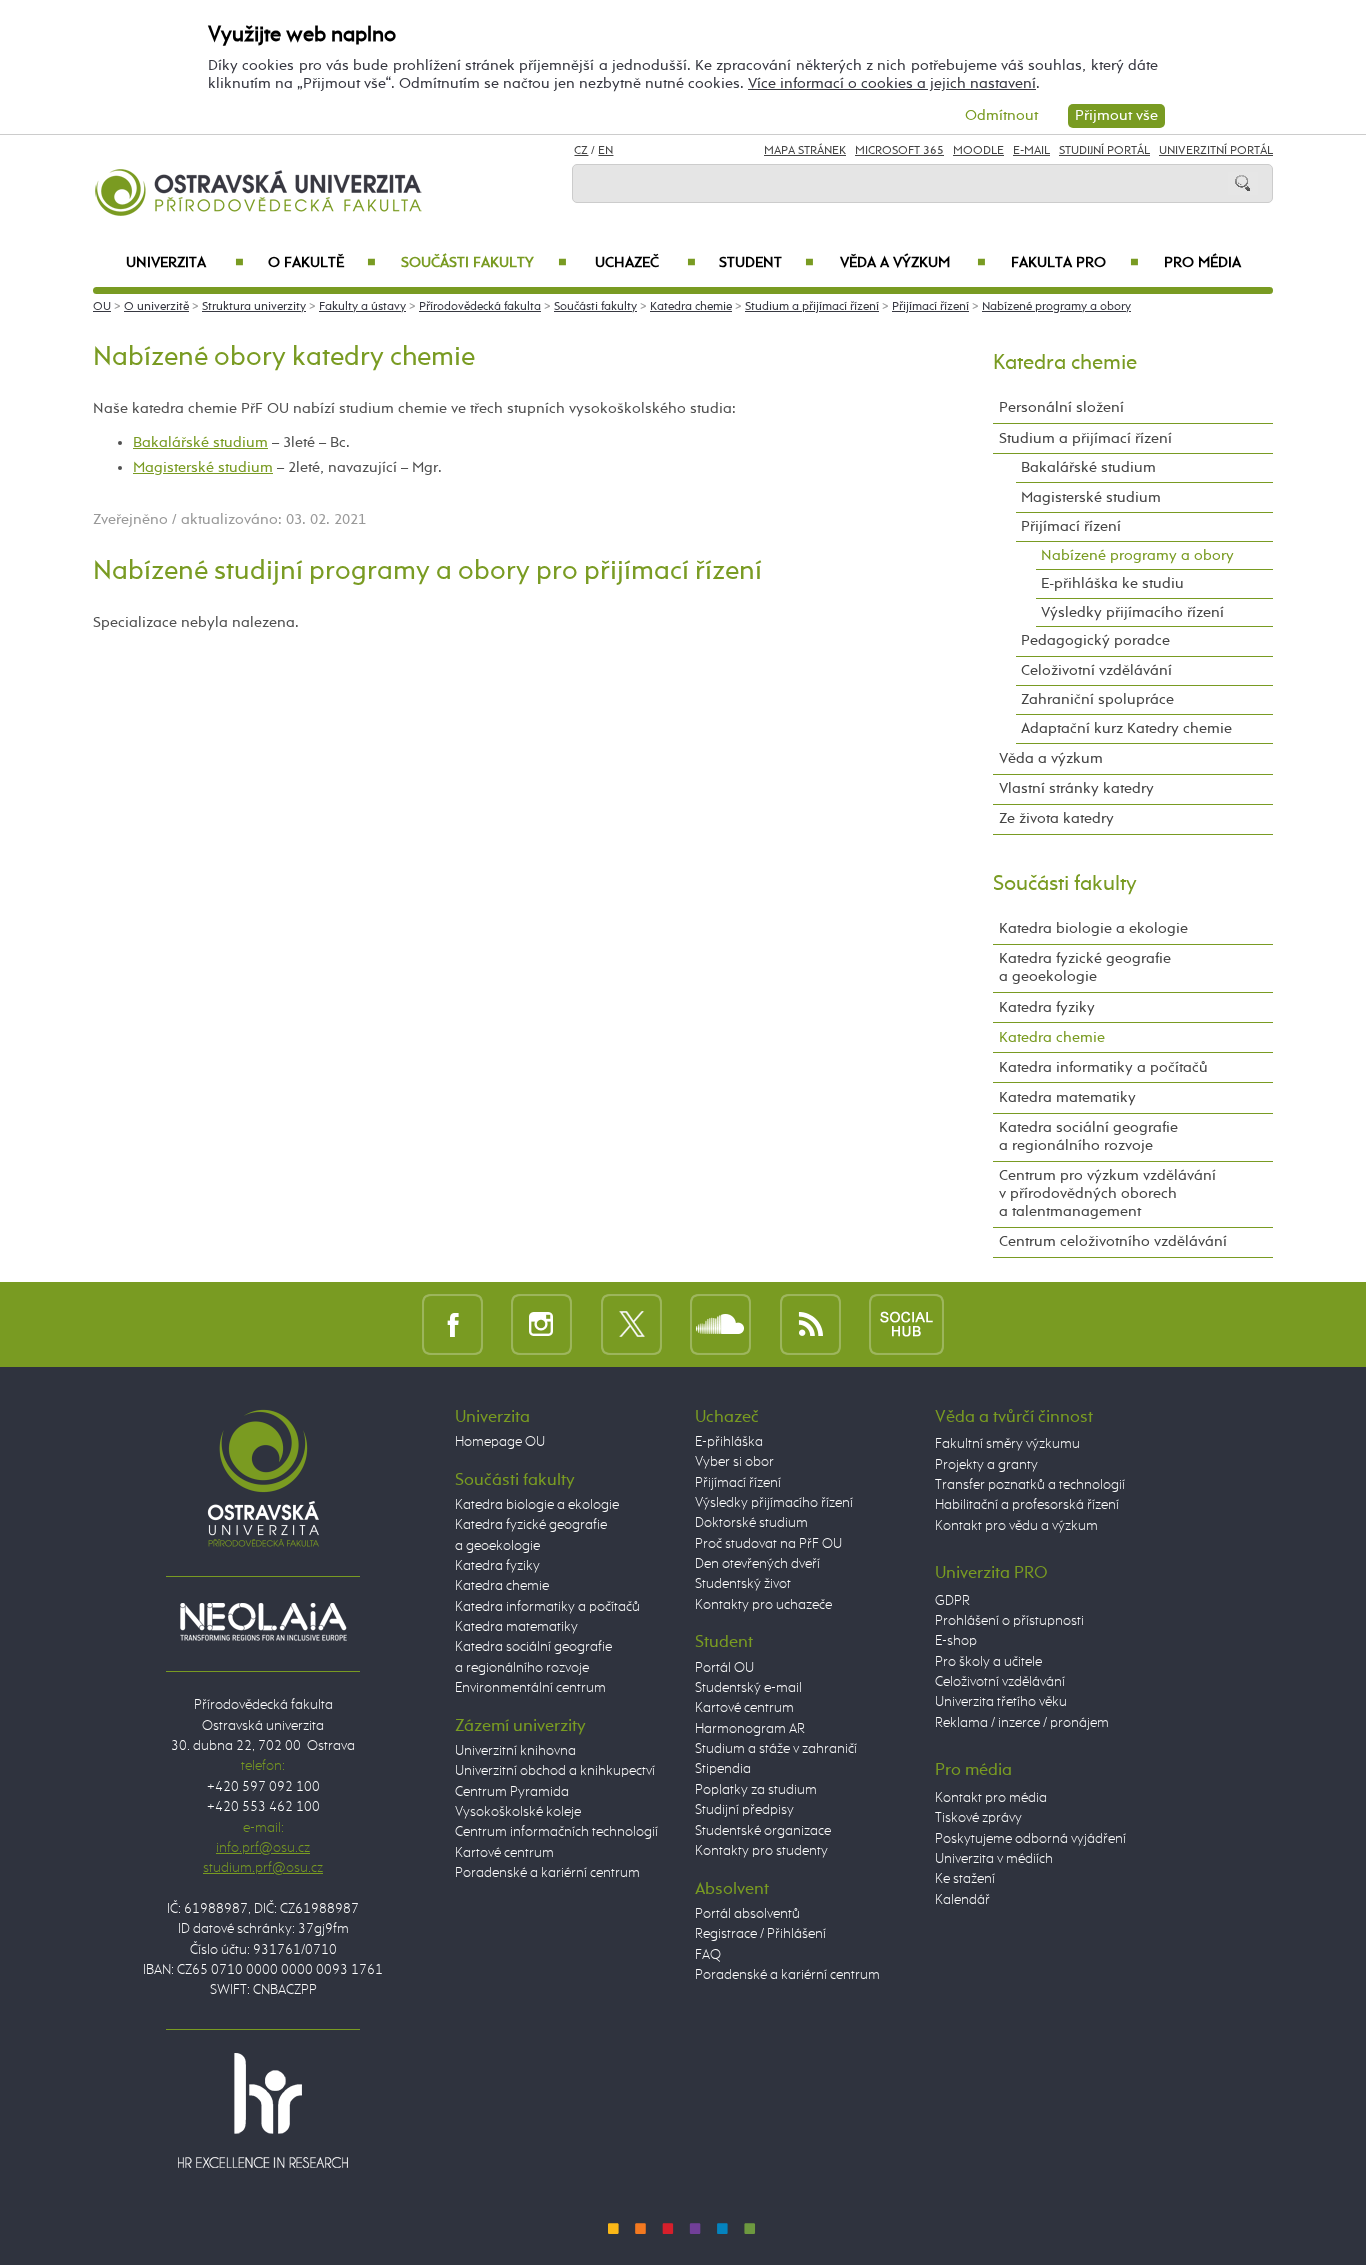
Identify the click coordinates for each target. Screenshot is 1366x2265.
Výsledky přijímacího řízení (1132, 612)
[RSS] (810, 1324)
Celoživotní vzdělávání (1096, 670)
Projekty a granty (986, 1465)
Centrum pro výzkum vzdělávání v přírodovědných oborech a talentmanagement (1107, 1193)
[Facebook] (452, 1324)
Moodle (978, 151)
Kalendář (962, 1900)
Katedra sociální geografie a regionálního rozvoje (1088, 1136)
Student (766, 263)
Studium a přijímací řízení (812, 307)
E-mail (1031, 151)
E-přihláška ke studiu (1112, 583)
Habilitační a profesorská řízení (1027, 1505)
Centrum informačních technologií (556, 1832)
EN (605, 151)
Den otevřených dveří (757, 1564)
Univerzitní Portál (1216, 151)
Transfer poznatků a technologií (1030, 1485)
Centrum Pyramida (512, 1792)
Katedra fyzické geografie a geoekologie (1085, 967)
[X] (631, 1324)
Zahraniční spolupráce (1097, 699)
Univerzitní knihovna (515, 1751)
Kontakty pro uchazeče (763, 1605)
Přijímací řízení (930, 307)
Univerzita (184, 263)
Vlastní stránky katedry (1076, 788)
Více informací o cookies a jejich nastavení (892, 83)
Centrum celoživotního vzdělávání (1113, 1241)
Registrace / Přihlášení (760, 1934)
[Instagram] (541, 1324)
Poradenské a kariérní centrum (547, 1873)
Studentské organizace (763, 1831)
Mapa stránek (805, 151)
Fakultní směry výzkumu (1007, 1444)
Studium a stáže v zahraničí (776, 1749)
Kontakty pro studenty (761, 1851)
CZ (581, 151)
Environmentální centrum (530, 1688)
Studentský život (743, 1584)
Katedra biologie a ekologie (1093, 928)
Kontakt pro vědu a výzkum (1016, 1526)
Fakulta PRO (1075, 263)
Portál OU (724, 1668)
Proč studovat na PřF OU (768, 1544)
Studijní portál (1104, 151)
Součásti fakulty (483, 263)
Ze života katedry (1056, 818)
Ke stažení (965, 1879)
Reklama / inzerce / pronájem (1022, 1723)
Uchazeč (645, 263)
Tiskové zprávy (978, 1818)
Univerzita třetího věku (1001, 1702)
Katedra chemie (691, 307)
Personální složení (1061, 407)
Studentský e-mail (748, 1688)
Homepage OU (500, 1442)
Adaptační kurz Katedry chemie (1126, 728)
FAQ (708, 1955)
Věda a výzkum (913, 263)
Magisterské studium (203, 467)
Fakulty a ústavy (362, 307)
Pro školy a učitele (988, 1662)
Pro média (1202, 263)
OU (102, 307)
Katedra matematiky (1067, 1097)
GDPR (952, 1601)
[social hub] (906, 1324)
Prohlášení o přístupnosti (1009, 1621)
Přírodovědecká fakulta (480, 307)
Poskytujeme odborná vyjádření (1030, 1839)
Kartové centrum (504, 1853)
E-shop (956, 1641)
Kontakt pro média (991, 1798)
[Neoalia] (263, 1621)
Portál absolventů (747, 1914)
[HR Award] (263, 2110)
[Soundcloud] (720, 1324)
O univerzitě (156, 307)
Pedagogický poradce (1095, 640)
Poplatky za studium (756, 1790)
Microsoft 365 (899, 151)
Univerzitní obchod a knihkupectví (555, 1771)
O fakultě (322, 263)
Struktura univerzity (254, 307)
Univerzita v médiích (994, 1859)
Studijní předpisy (744, 1810)
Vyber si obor (734, 1462)
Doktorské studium (751, 1523)
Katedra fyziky (1047, 1007)
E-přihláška (729, 1442)
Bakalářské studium (200, 442)
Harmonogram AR (750, 1729)
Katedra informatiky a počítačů (1103, 1067)
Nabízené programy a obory (1056, 307)
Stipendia (723, 1769)
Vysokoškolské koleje (518, 1812)
